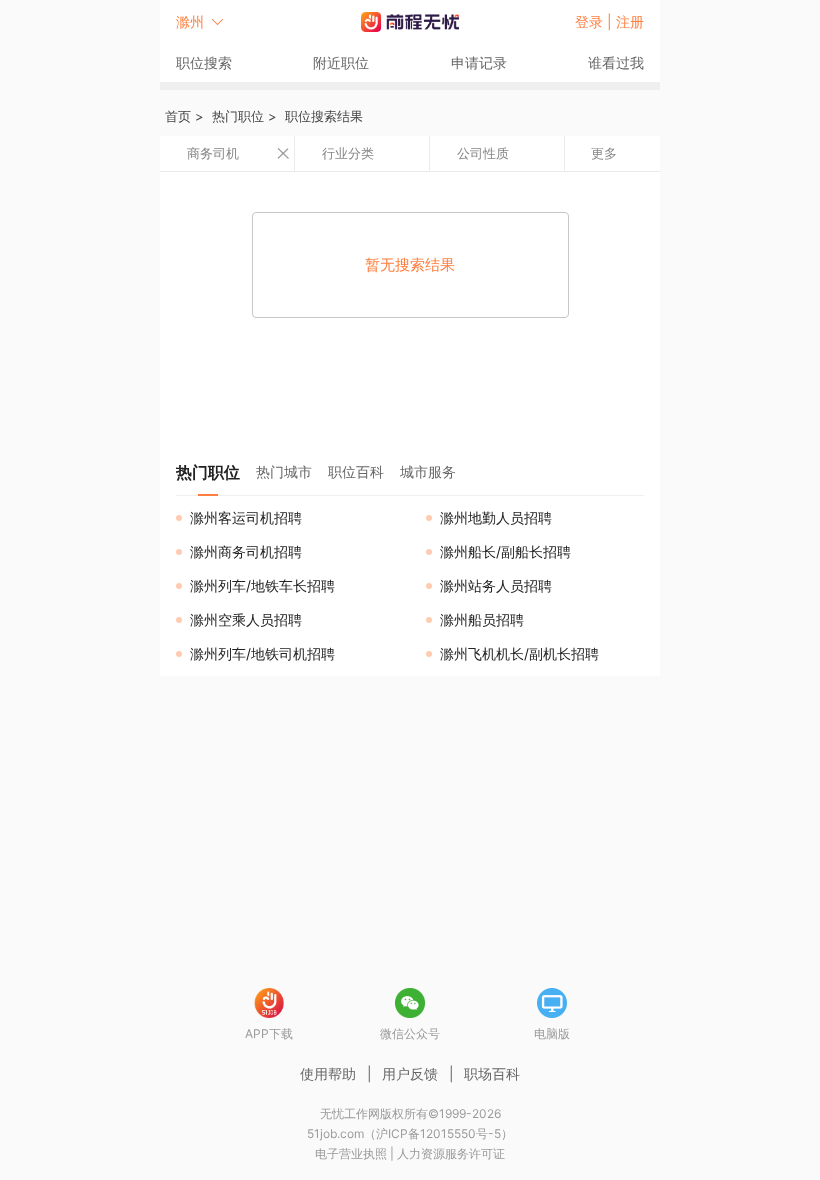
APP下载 (269, 1033)
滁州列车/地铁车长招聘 (262, 585)
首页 (178, 116)
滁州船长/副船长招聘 (505, 551)
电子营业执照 (351, 1153)
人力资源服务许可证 (451, 1153)
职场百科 (492, 1073)
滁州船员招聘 (482, 619)
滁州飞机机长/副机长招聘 (519, 653)
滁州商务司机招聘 (246, 551)
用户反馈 (410, 1073)
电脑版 (552, 1033)
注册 (630, 21)
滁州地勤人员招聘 (496, 517)
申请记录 (479, 62)
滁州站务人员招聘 (496, 585)
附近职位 (341, 62)
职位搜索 (204, 62)
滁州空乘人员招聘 (246, 619)
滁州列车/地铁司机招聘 (262, 653)
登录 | (595, 21)
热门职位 (238, 116)
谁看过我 (616, 62)
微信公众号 (410, 1033)
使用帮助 (328, 1073)
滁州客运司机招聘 (246, 517)
